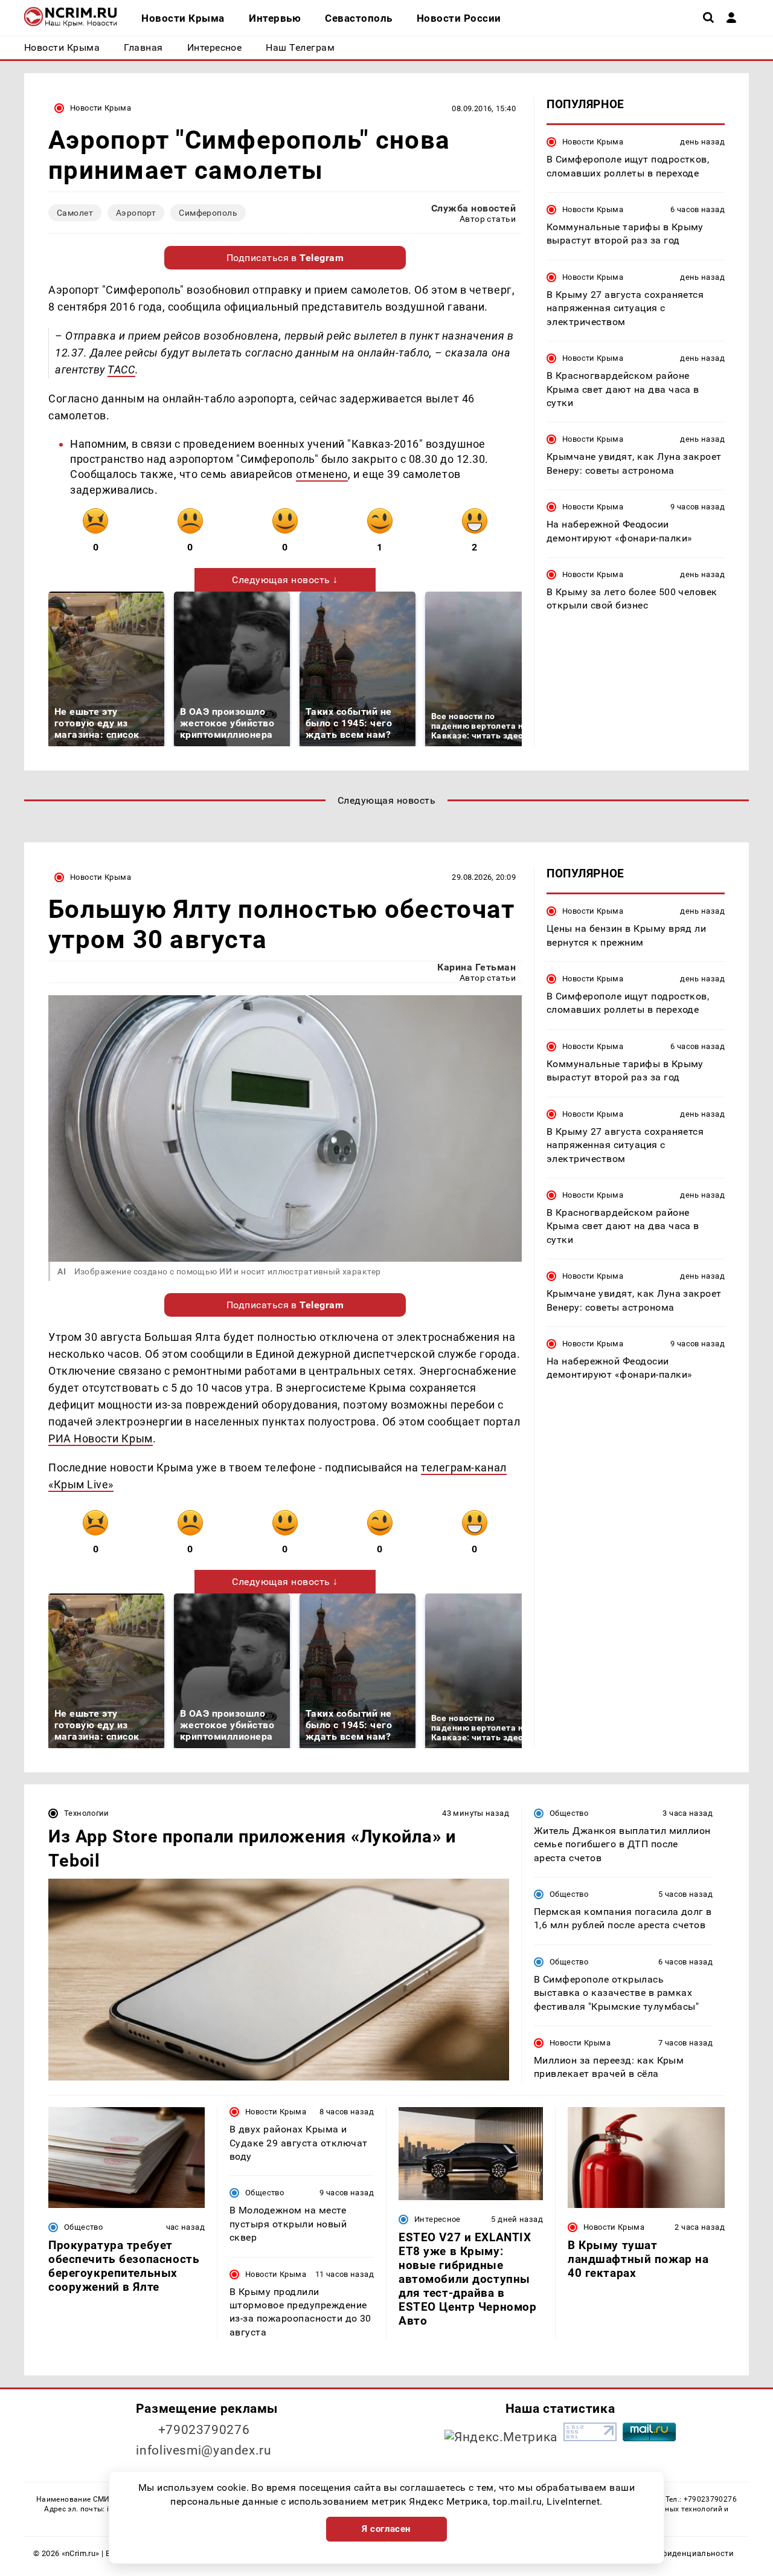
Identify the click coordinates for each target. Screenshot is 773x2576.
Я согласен (386, 2529)
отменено (322, 474)
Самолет (75, 213)
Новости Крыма (101, 108)
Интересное (438, 2219)
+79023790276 (204, 2430)
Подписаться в (285, 258)
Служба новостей (473, 208)
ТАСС (121, 370)
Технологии (87, 1813)
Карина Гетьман (476, 967)
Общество (569, 1813)
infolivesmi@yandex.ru (204, 2450)
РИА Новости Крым (101, 1438)
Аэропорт (136, 213)
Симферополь (208, 213)
